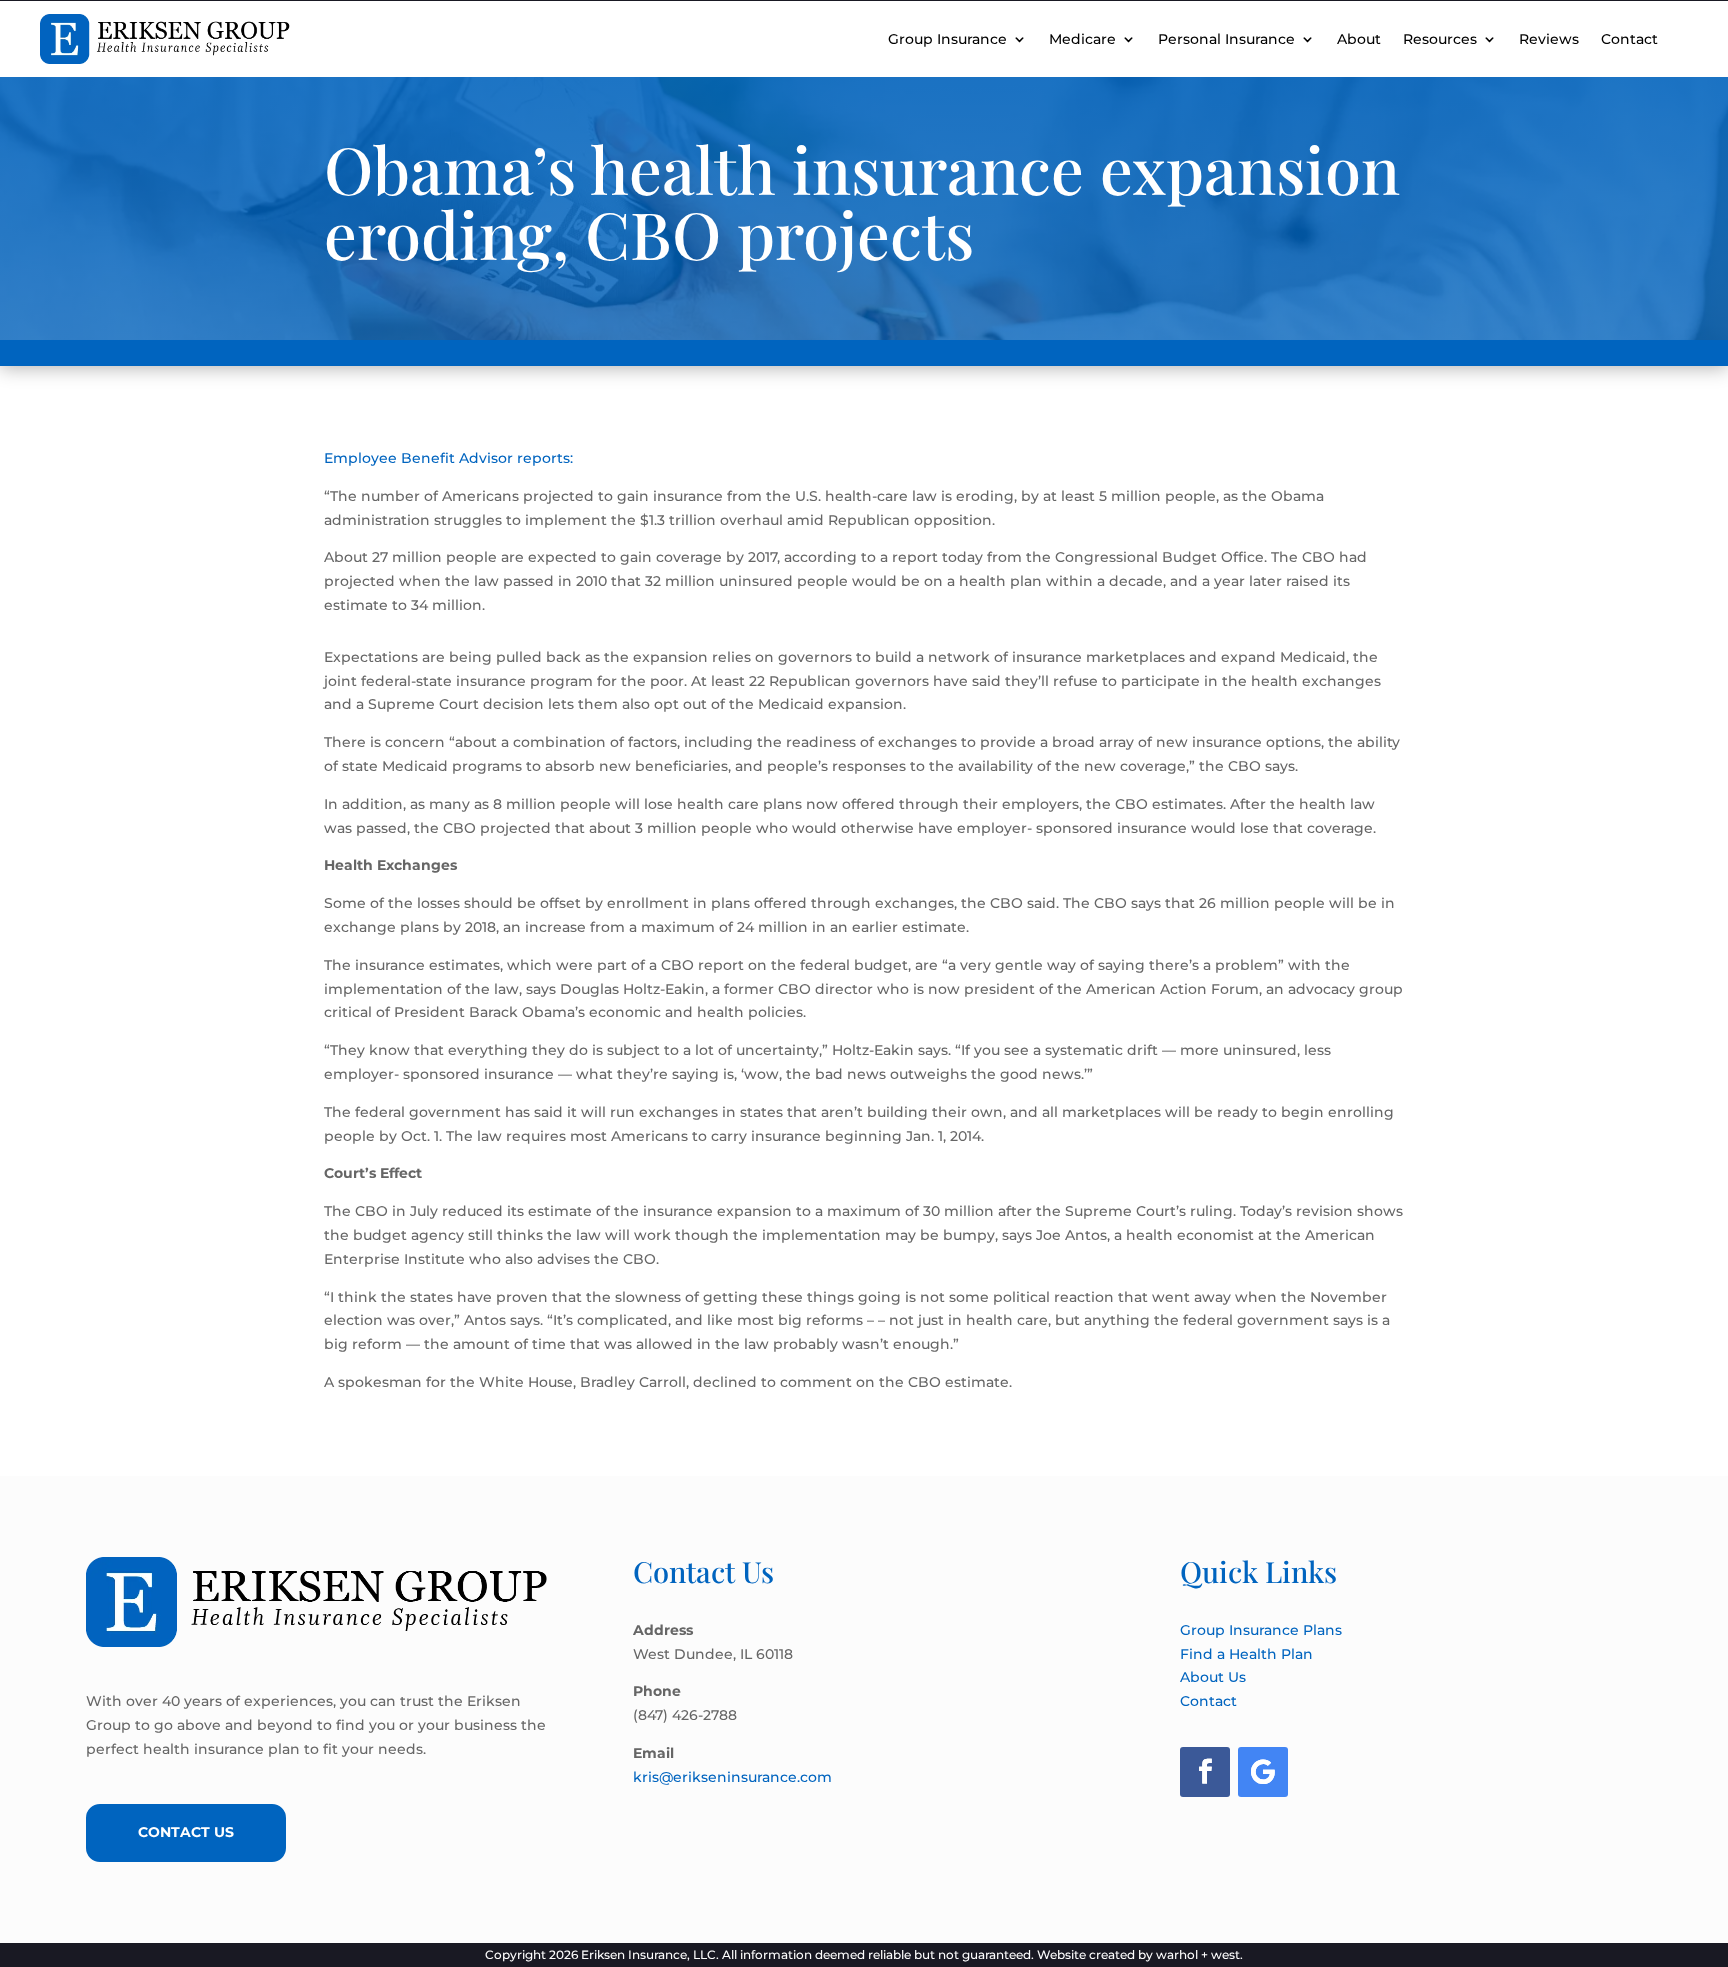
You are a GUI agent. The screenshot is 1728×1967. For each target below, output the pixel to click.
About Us (1213, 1677)
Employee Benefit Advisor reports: (448, 458)
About (1359, 39)
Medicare (1082, 39)
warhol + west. (1199, 1954)
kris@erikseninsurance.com (732, 1777)
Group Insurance (947, 39)
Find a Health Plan (1246, 1654)
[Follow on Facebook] (1205, 1772)
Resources (1440, 39)
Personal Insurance (1226, 39)
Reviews (1549, 39)
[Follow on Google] (1263, 1772)
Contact (1629, 39)
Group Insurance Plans (1261, 1630)
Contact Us (186, 1832)
